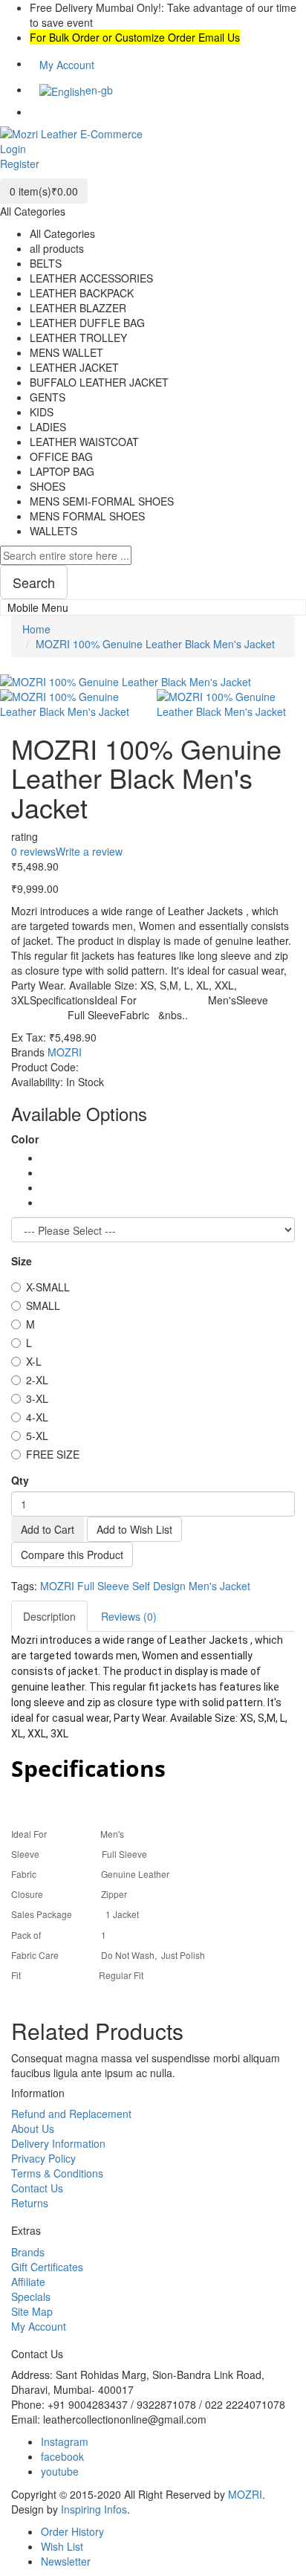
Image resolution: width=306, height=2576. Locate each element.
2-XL (37, 1380)
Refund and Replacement (71, 2114)
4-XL (37, 1417)
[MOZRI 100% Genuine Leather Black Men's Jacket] (75, 702)
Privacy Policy (43, 2158)
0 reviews (33, 851)
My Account (39, 2326)
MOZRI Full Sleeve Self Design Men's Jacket (145, 1586)
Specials (31, 2296)
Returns (30, 2203)
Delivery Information (58, 2143)
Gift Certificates (47, 2267)
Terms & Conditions (57, 2173)
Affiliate (28, 2282)
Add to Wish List (134, 1529)
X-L (34, 1361)
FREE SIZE (53, 1454)
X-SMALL (48, 1287)
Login (13, 149)
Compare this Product (72, 1555)
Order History (72, 2531)
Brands (28, 2252)
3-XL (37, 1398)
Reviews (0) (129, 1616)
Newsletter (66, 2561)
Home (36, 629)
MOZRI (65, 1052)
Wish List (62, 2546)
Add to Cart (48, 1529)
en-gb (101, 90)
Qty (20, 1480)
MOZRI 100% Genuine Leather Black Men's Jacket (155, 644)
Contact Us (37, 2188)
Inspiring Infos (94, 2509)
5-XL (37, 1436)
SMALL (43, 1305)
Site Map (32, 2311)
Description (49, 1616)
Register (20, 164)
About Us (33, 2128)
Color (25, 1139)
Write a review (89, 851)
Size (22, 1261)
